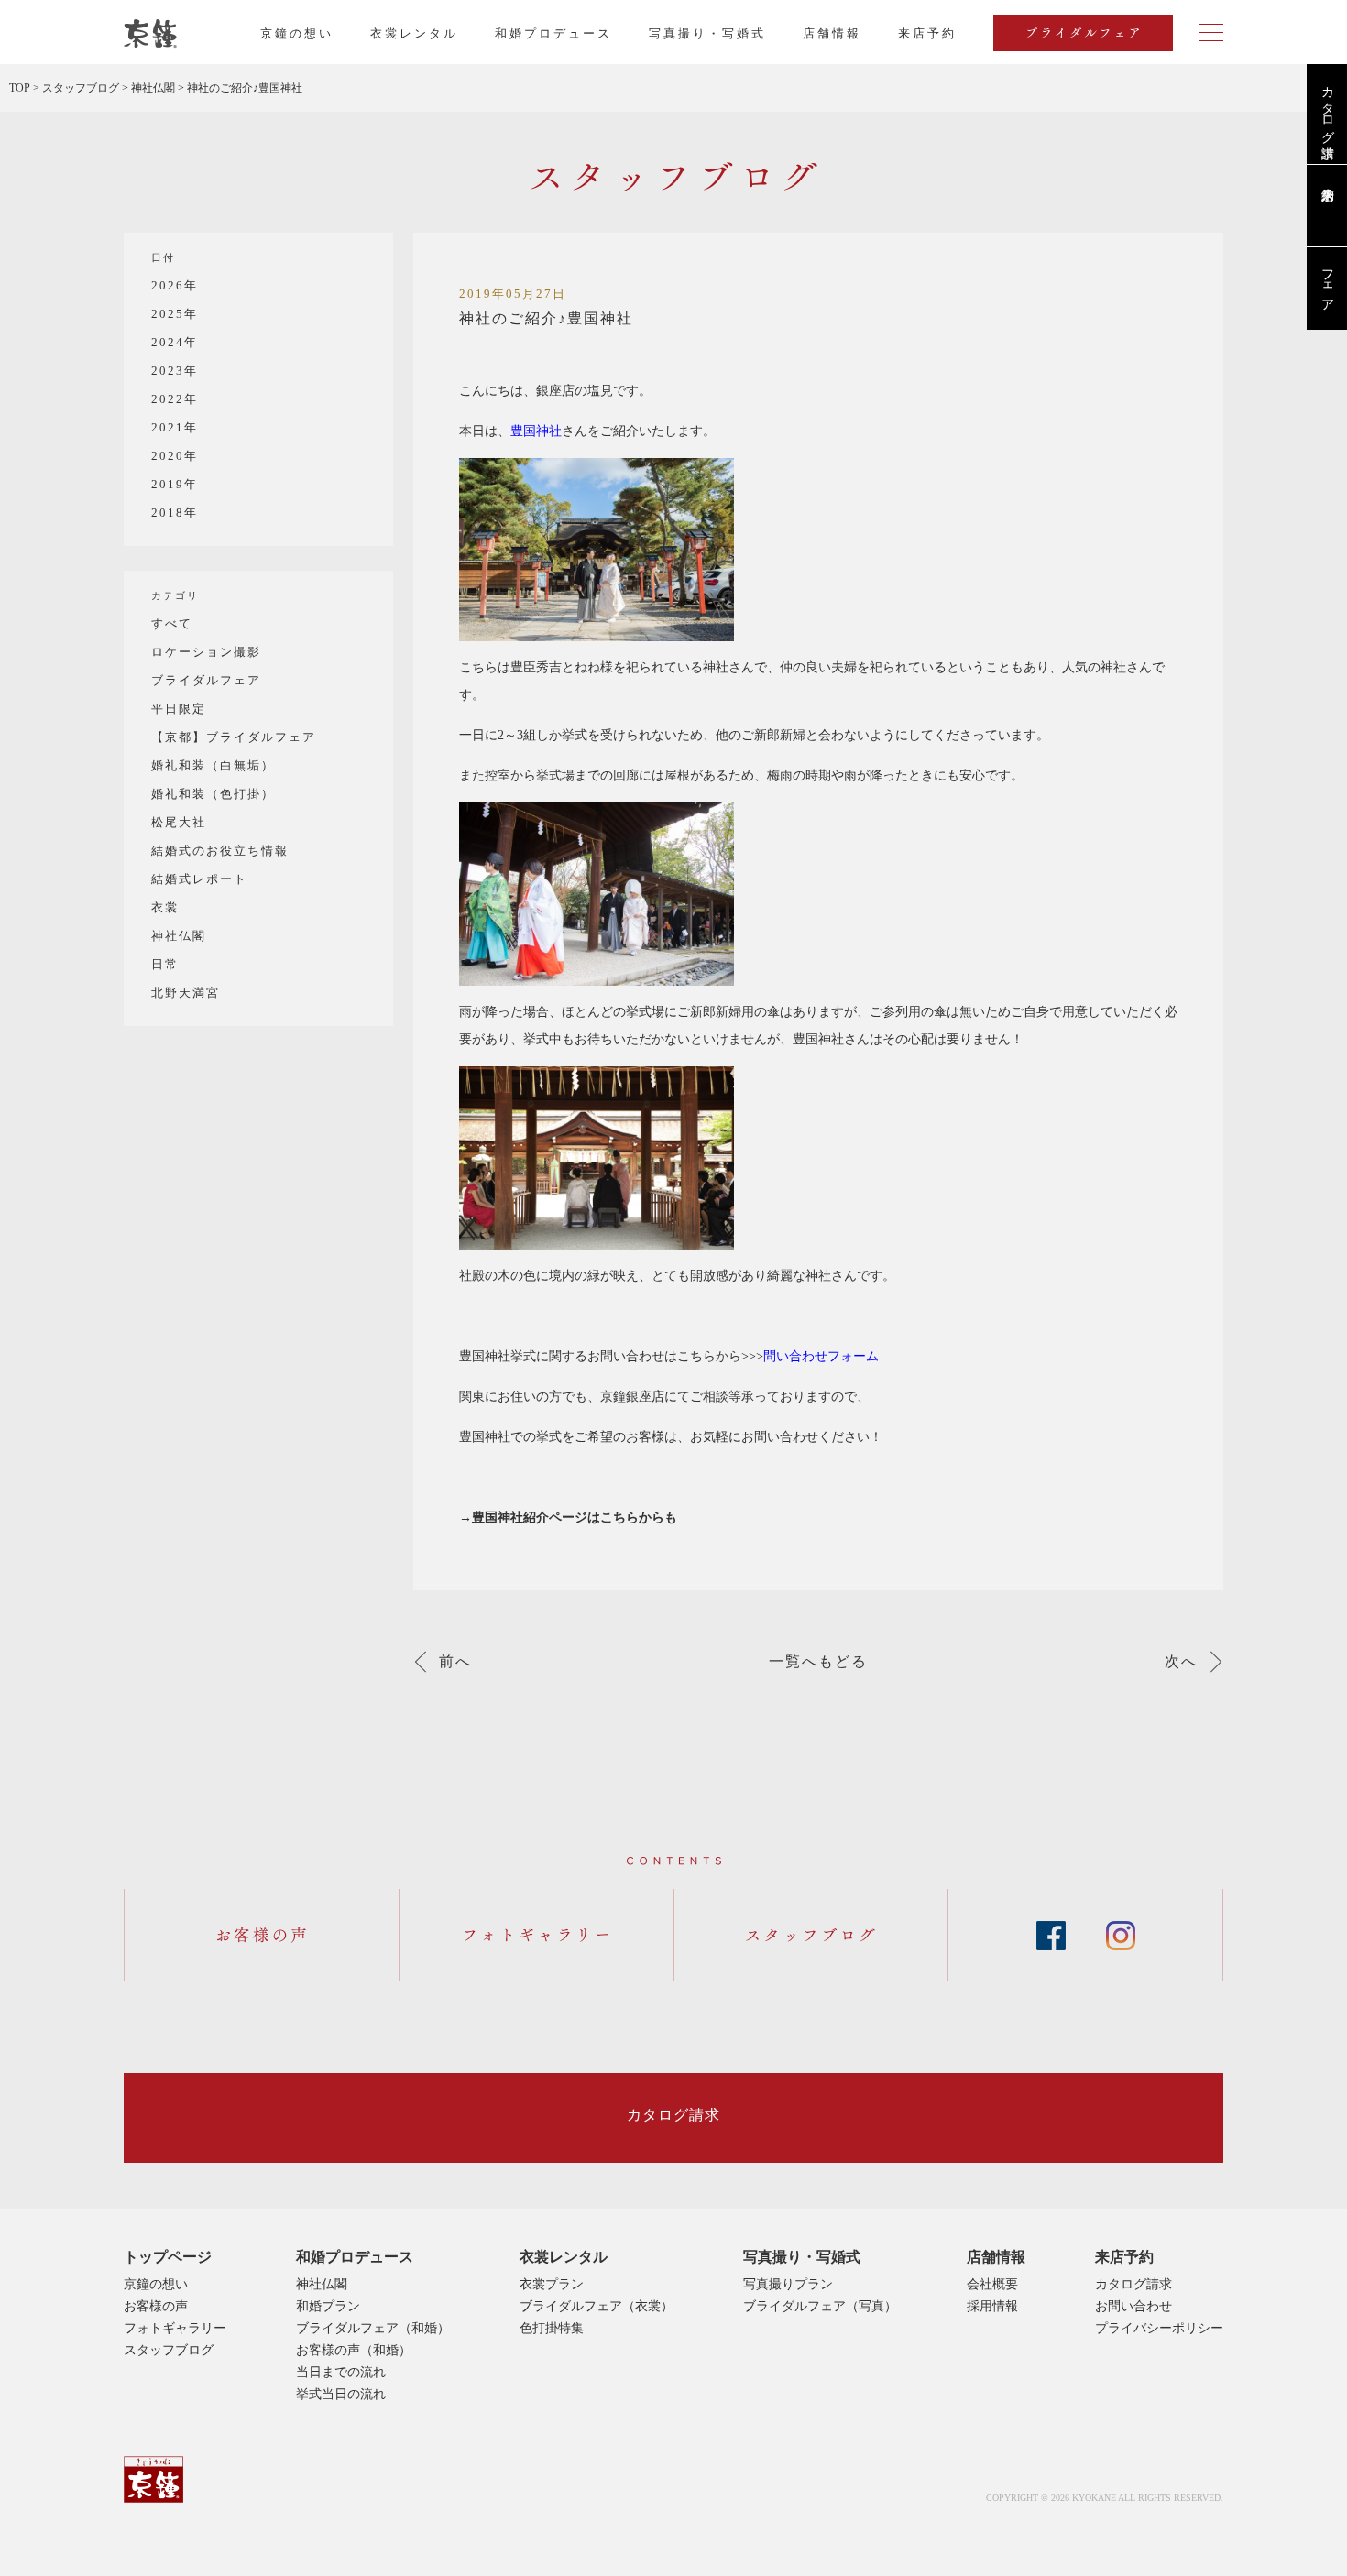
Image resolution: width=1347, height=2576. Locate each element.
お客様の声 (156, 2306)
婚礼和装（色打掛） (213, 794)
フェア (1327, 283)
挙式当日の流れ (341, 2394)
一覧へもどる (818, 1662)
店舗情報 (832, 33)
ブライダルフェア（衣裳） (597, 2306)
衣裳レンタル (414, 33)
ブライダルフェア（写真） (820, 2306)
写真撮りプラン (788, 2284)
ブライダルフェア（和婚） (373, 2328)
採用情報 (992, 2306)
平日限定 (179, 709)
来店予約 (1124, 2257)
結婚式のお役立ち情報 (220, 851)
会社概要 (992, 2284)
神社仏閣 (179, 936)
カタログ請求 (1327, 107)
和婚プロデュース (553, 33)
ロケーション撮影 (206, 652)
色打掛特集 (552, 2328)
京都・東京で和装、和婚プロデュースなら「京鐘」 (150, 34)
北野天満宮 (186, 993)
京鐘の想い (297, 33)
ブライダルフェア (206, 680)
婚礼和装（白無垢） (213, 765)
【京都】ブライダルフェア (234, 737)
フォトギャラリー (175, 2328)
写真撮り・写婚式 (707, 33)
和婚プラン (328, 2306)
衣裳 (165, 907)
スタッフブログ (169, 2350)
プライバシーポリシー (1159, 2328)
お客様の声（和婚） (354, 2350)
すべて (172, 623)
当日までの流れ (341, 2372)
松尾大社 (179, 822)
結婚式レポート (199, 879)
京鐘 (153, 2479)
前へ (455, 1662)
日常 (165, 964)
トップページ (168, 2257)
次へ (1181, 1662)
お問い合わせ (1133, 2306)
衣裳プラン (552, 2284)
